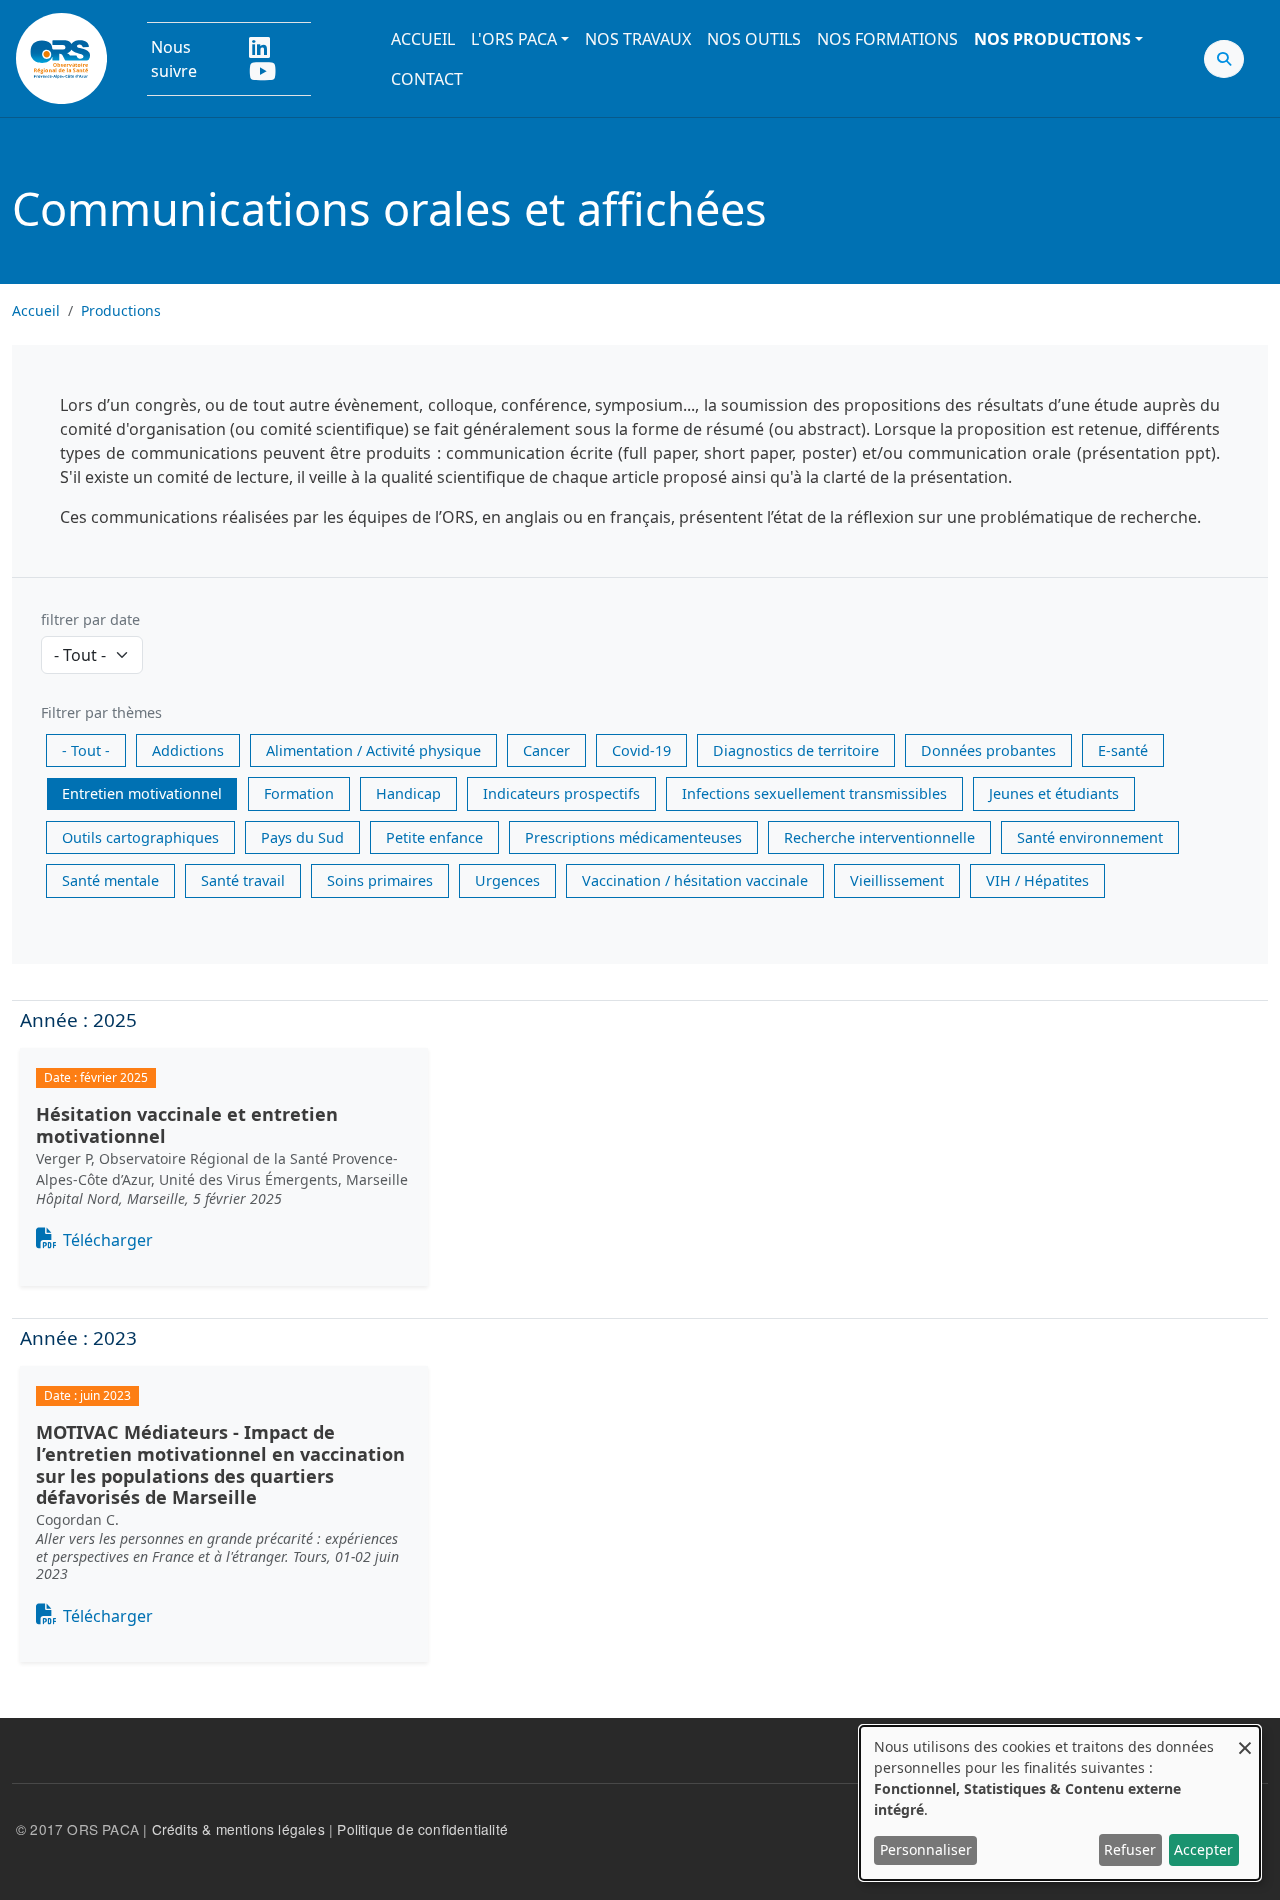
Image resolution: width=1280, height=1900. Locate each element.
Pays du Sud (302, 837)
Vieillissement (897, 880)
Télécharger (108, 1240)
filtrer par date (90, 619)
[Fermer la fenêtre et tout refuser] (1245, 1738)
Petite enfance (434, 837)
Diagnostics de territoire (796, 750)
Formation (299, 793)
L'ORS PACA (514, 39)
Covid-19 (641, 750)
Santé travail (243, 880)
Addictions (188, 750)
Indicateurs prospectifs (561, 793)
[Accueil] (61, 58)
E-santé (1123, 750)
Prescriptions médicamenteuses (633, 837)
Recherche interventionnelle (879, 837)
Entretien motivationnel (142, 793)
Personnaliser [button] (926, 1849)
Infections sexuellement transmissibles (814, 793)
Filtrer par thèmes (101, 712)
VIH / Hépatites (1037, 880)
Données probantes (988, 750)
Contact (427, 79)
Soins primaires (380, 880)
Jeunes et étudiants (1054, 793)
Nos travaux (638, 39)
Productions (121, 310)
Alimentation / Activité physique (373, 750)
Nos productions (1052, 39)
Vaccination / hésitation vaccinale (695, 880)
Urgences (507, 880)
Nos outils (754, 39)
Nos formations (887, 39)
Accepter (1203, 1849)
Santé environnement (1090, 837)
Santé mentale (110, 880)
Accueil (423, 39)
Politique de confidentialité (422, 1829)
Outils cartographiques (140, 837)
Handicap (408, 793)
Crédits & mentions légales (238, 1829)
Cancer (546, 750)
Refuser (1130, 1849)
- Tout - (86, 750)
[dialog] (1060, 1803)
